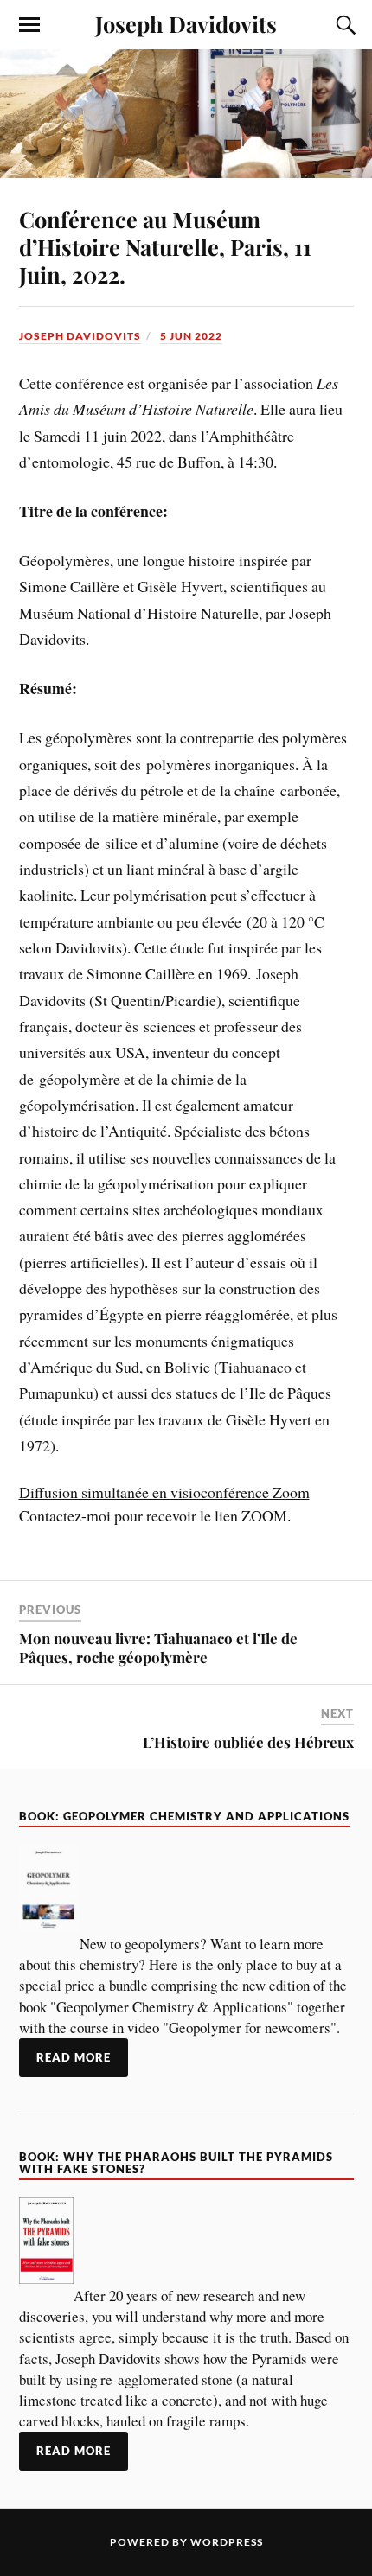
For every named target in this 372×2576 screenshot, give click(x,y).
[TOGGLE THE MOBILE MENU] (29, 25)
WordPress (227, 2542)
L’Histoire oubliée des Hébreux (248, 1742)
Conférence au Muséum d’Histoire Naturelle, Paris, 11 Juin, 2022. (165, 246)
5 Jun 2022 (191, 336)
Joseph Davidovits (186, 23)
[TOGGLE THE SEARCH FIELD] (343, 25)
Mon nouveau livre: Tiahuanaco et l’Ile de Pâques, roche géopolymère (158, 1648)
